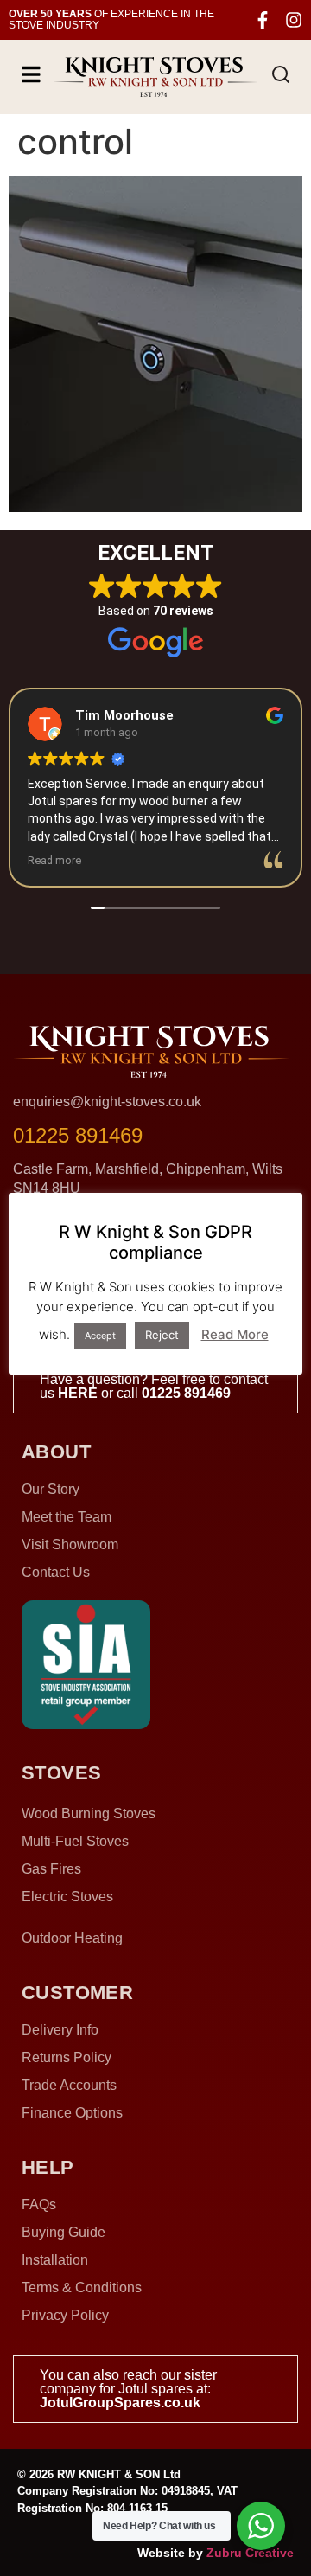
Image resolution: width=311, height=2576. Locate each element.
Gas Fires (51, 1869)
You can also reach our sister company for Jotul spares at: (128, 2389)
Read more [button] (54, 860)
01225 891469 (186, 1393)
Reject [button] (162, 1335)
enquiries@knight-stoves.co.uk (107, 1102)
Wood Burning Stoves (89, 1813)
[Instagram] (294, 20)
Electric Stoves (67, 1897)
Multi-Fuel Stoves (75, 1841)
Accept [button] (100, 1336)
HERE (78, 1393)
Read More (235, 1334)
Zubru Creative (250, 2553)
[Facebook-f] (263, 20)
